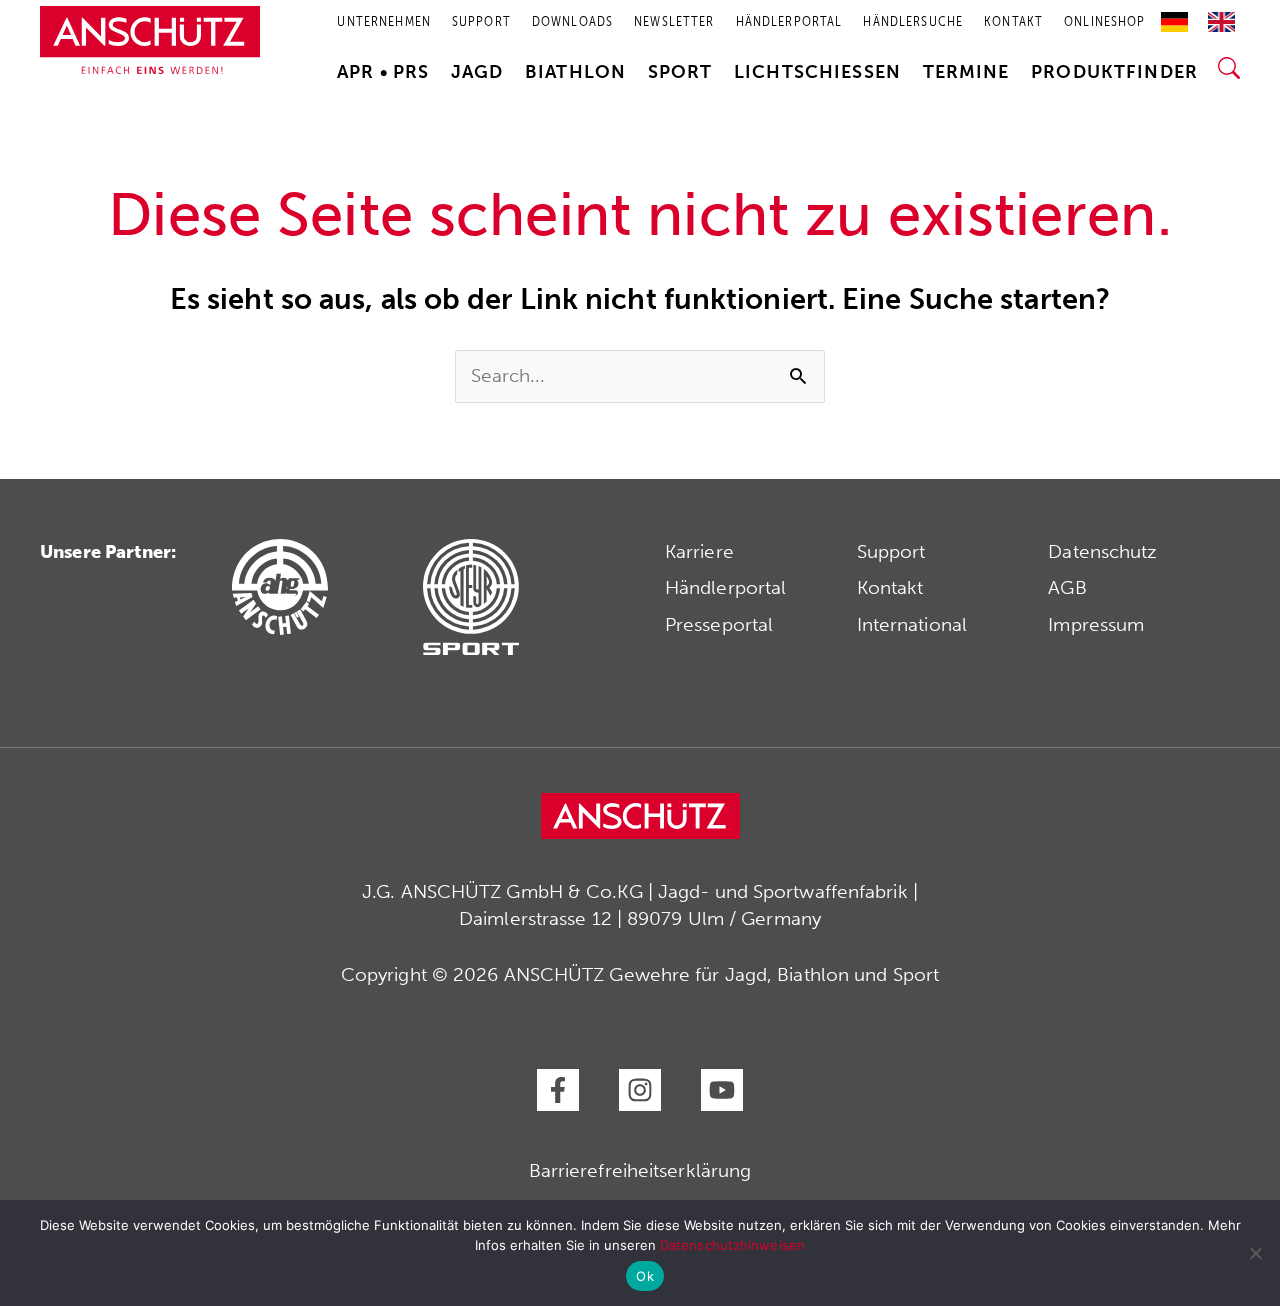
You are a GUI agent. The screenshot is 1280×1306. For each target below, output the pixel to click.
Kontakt (890, 587)
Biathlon (575, 72)
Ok (645, 1276)
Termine (966, 72)
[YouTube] (722, 1090)
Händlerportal (725, 587)
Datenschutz (1102, 551)
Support (891, 551)
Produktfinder (1114, 72)
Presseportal (719, 624)
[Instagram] (640, 1090)
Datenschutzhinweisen (732, 1245)
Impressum (1096, 624)
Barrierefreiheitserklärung (640, 1170)
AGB (1067, 587)
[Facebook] (558, 1090)
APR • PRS (383, 72)
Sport (680, 72)
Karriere (699, 551)
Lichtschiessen (817, 72)
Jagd (477, 72)
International (912, 624)
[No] (1255, 1253)
